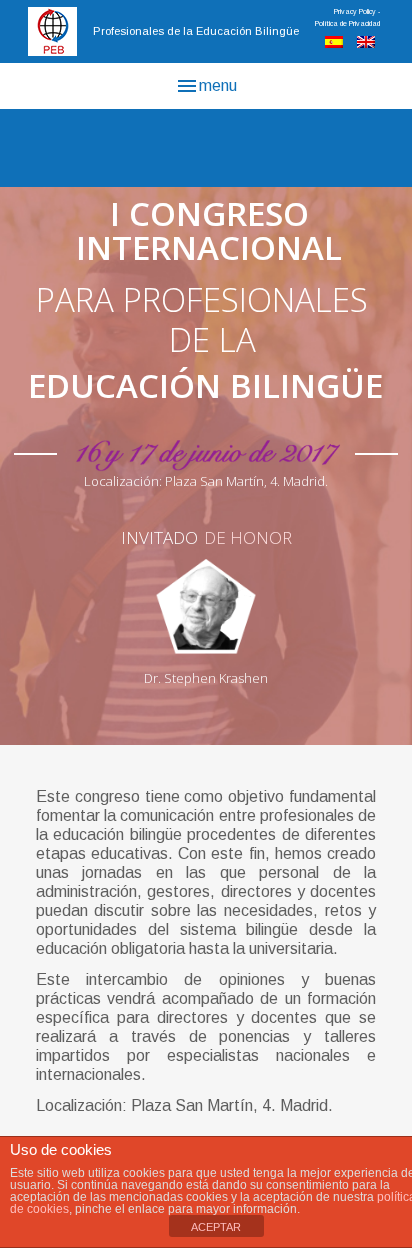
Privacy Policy (355, 11)
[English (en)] (366, 43)
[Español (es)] (334, 43)
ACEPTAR (216, 1227)
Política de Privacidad (347, 23)
